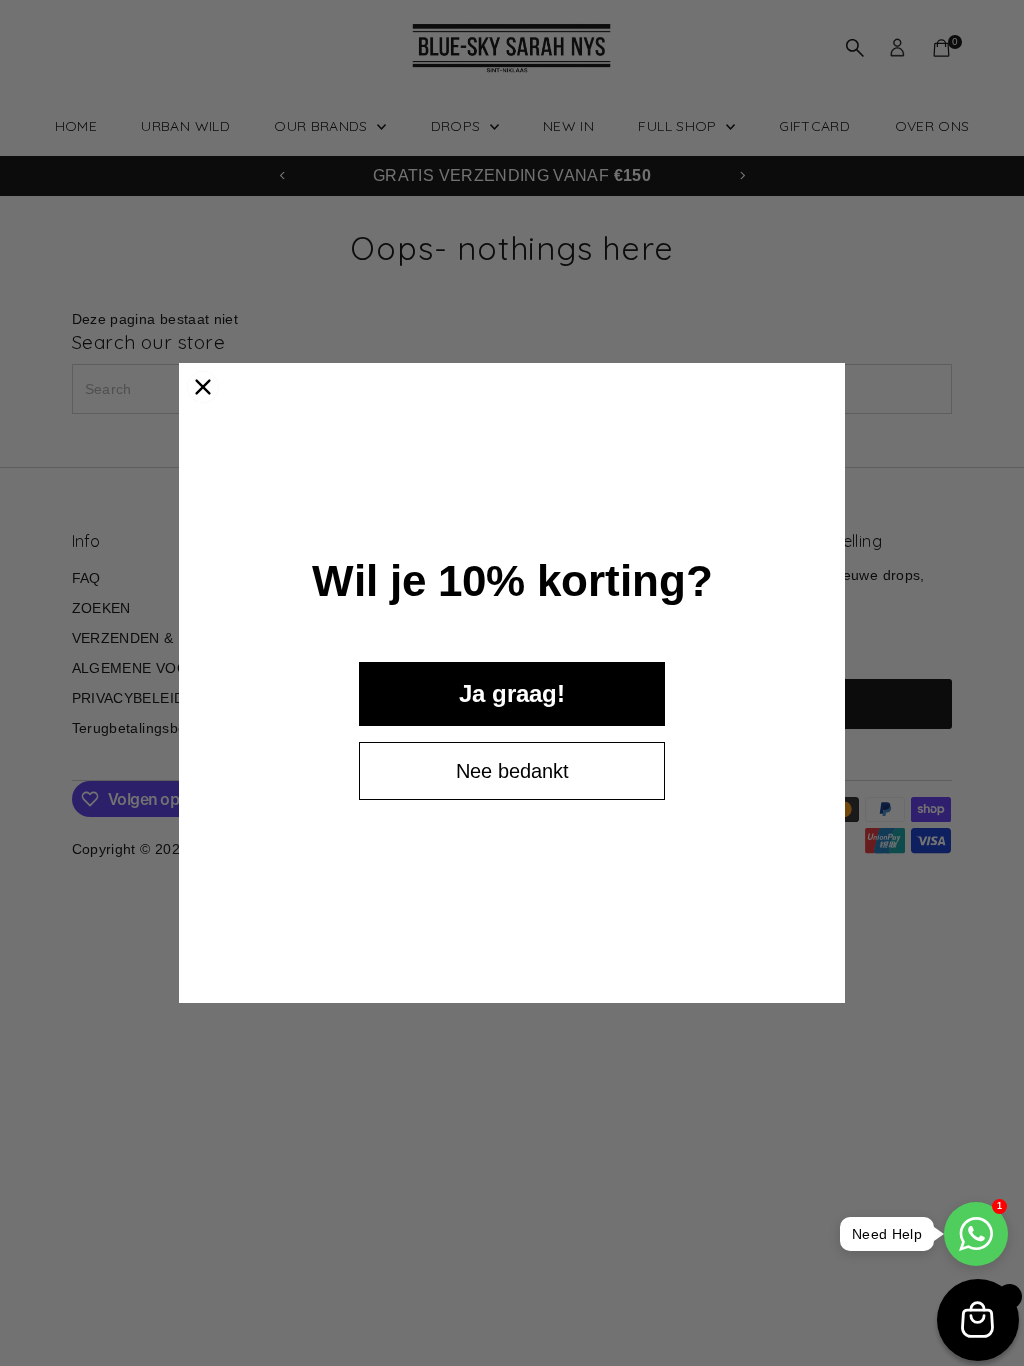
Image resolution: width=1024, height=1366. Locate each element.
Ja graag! (512, 693)
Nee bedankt (512, 771)
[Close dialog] (203, 387)
